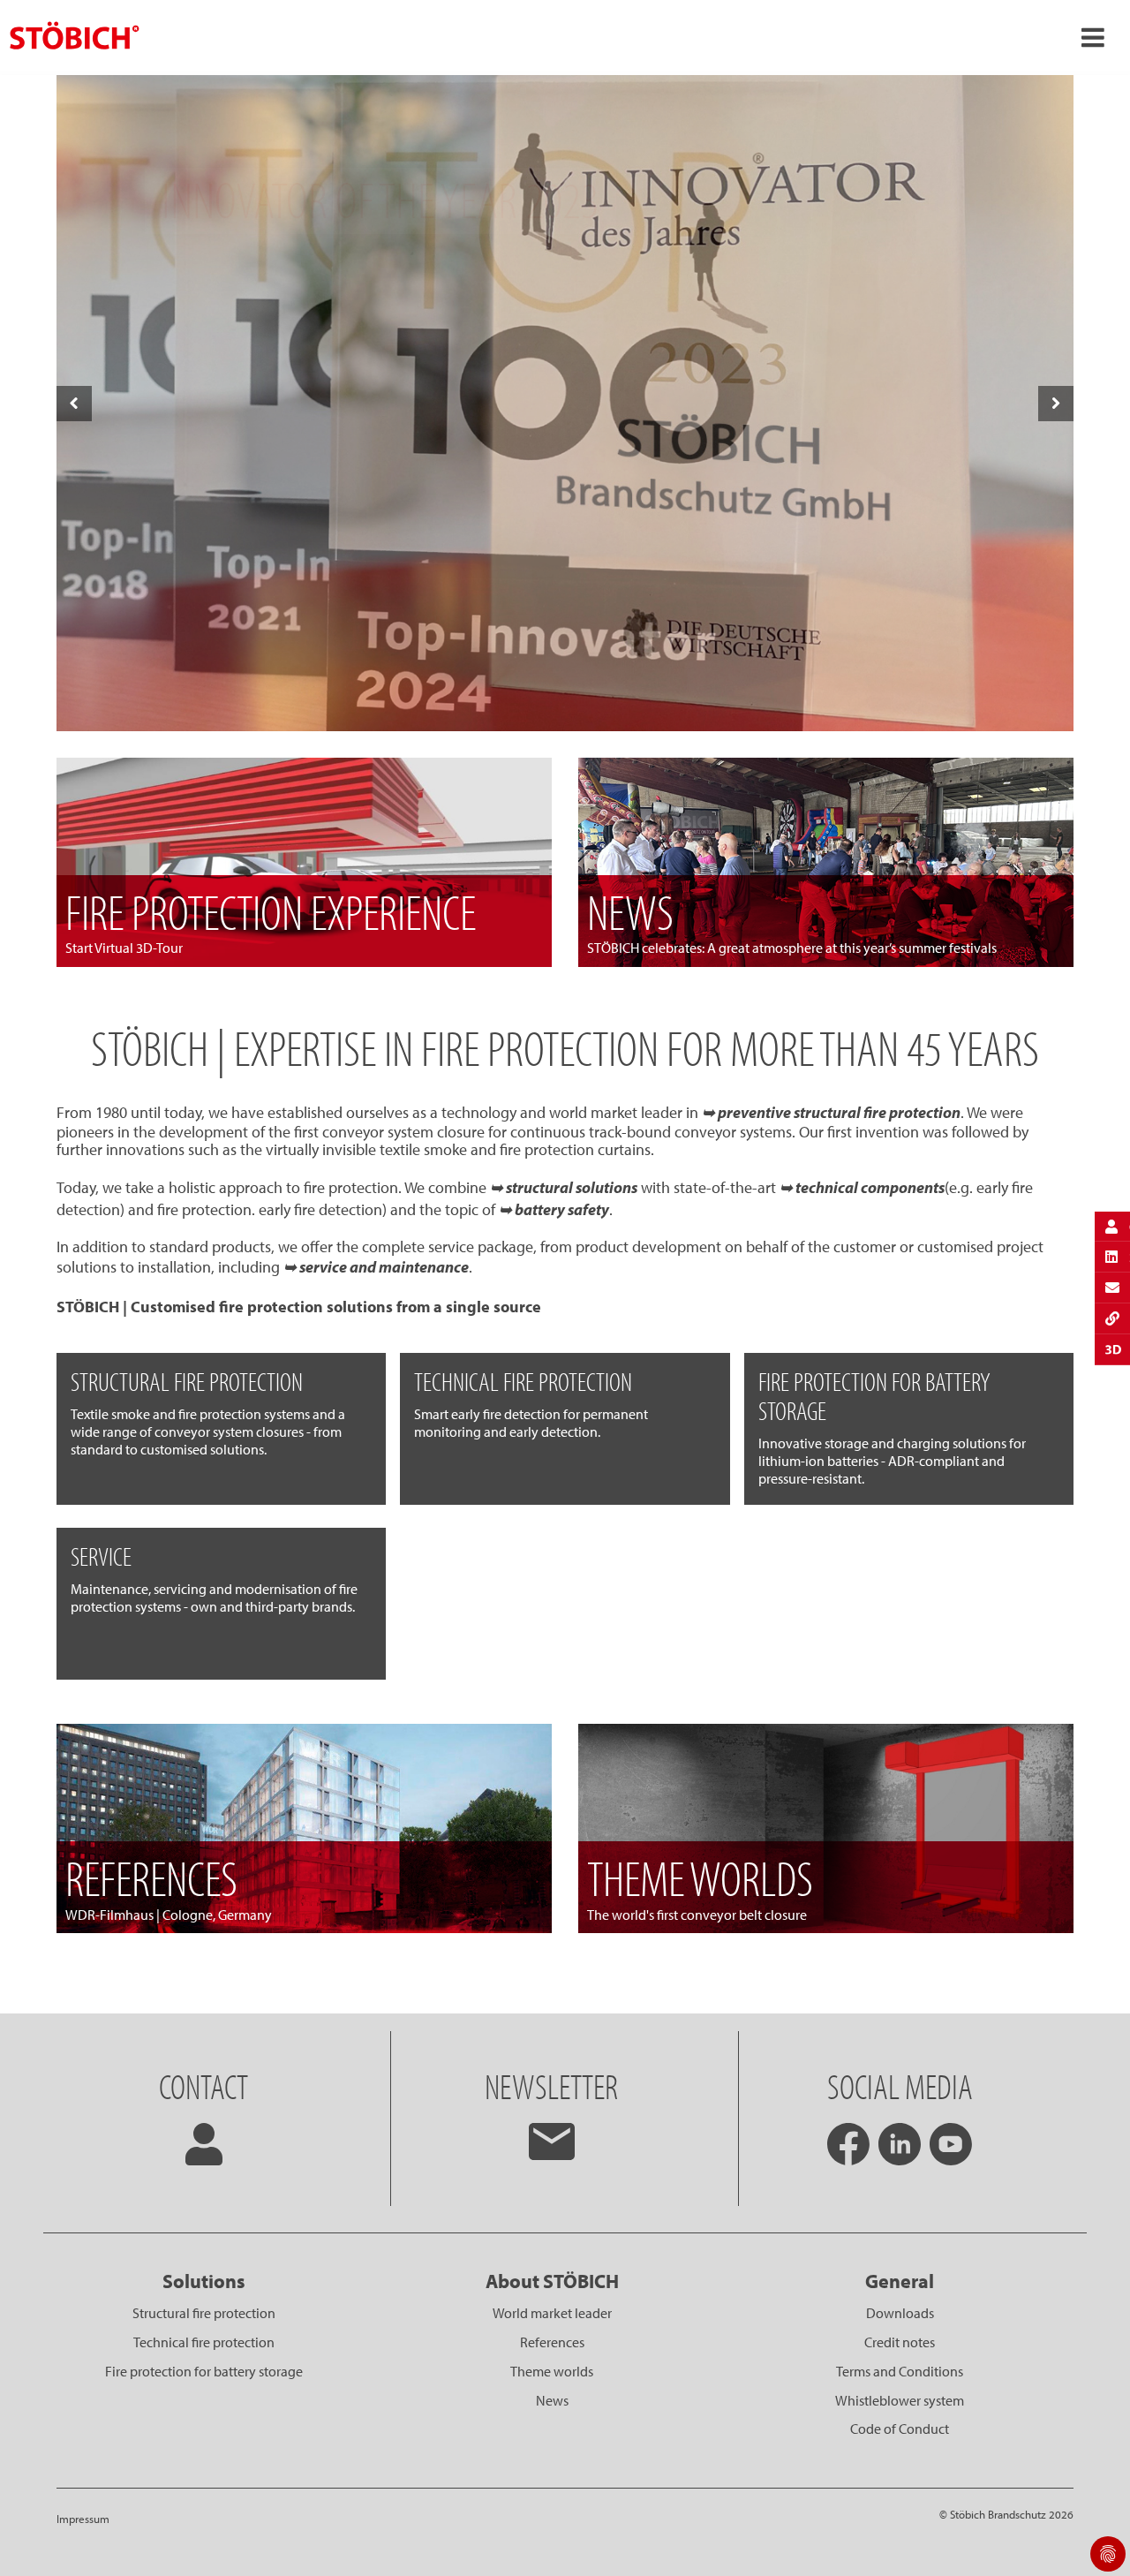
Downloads (900, 2313)
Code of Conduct (900, 2429)
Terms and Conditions (900, 2371)
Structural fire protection (204, 2313)
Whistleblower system (900, 2400)
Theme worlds (552, 2371)
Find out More (565, 695)
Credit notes (900, 2342)
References (552, 2342)
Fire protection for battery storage (204, 2371)
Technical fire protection (204, 2342)
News (552, 2400)
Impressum (83, 2519)
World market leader (552, 2313)
